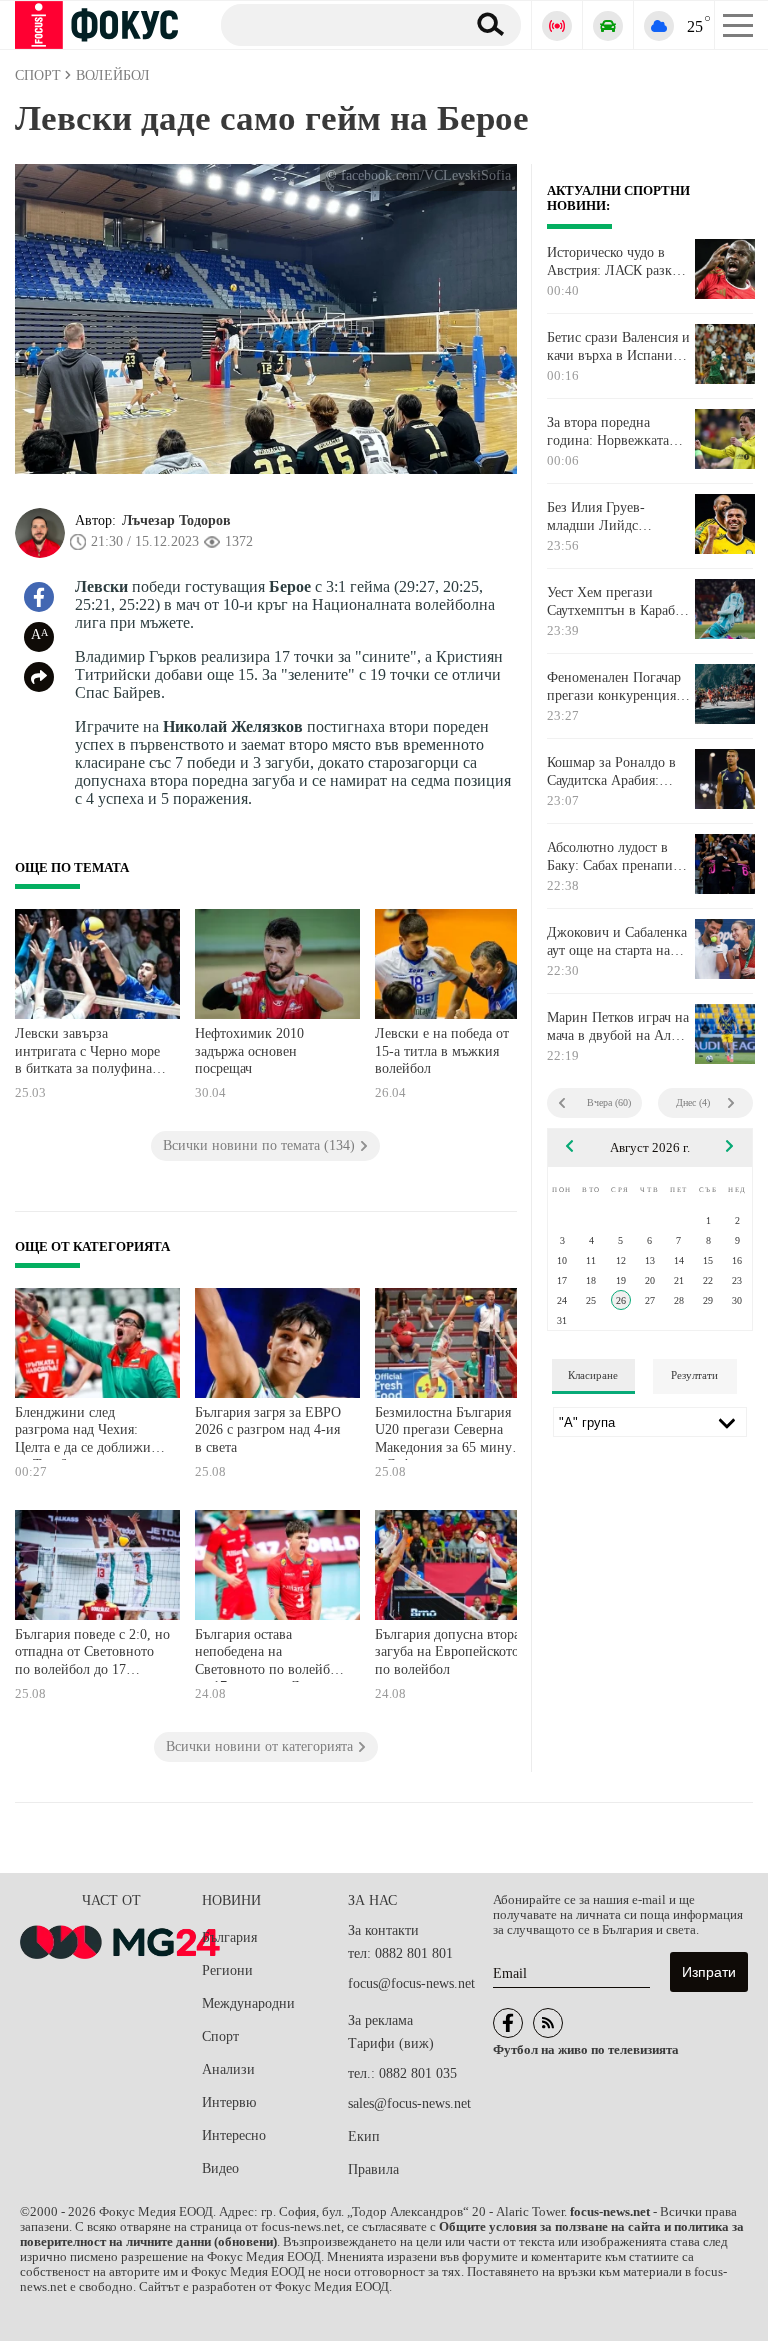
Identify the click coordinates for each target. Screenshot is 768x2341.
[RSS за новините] (548, 2023)
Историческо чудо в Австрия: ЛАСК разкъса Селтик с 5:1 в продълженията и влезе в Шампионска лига (619, 262)
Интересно (234, 2135)
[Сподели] (39, 677)
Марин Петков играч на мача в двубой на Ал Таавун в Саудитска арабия (618, 1027)
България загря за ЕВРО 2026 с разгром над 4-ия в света (268, 1430)
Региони (227, 1970)
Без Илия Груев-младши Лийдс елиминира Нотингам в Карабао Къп (618, 517)
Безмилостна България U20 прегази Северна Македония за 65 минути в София (450, 1432)
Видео (220, 2168)
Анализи (228, 2069)
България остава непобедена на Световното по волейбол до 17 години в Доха (269, 1654)
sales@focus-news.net (409, 2103)
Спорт (220, 2036)
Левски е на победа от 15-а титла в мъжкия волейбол (442, 1051)
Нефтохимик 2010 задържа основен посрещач (249, 1051)
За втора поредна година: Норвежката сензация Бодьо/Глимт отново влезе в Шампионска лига (614, 432)
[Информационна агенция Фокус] (508, 2023)
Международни (248, 2003)
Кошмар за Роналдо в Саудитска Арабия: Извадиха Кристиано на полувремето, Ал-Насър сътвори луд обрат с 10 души (619, 772)
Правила (373, 2169)
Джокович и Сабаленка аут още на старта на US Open (617, 942)
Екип (364, 2136)
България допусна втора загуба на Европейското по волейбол (447, 1652)
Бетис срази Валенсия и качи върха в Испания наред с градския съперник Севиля (618, 347)
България (229, 1937)
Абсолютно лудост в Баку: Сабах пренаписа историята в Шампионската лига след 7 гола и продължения (616, 857)
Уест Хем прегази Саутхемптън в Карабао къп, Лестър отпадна (617, 602)
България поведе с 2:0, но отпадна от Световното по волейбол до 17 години (92, 1654)
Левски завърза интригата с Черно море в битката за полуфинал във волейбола (87, 1053)
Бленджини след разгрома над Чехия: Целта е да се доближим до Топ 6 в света (87, 1432)
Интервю (229, 2102)
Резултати (694, 1375)
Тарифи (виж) (391, 2043)
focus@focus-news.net (411, 1983)
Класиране (593, 1375)
